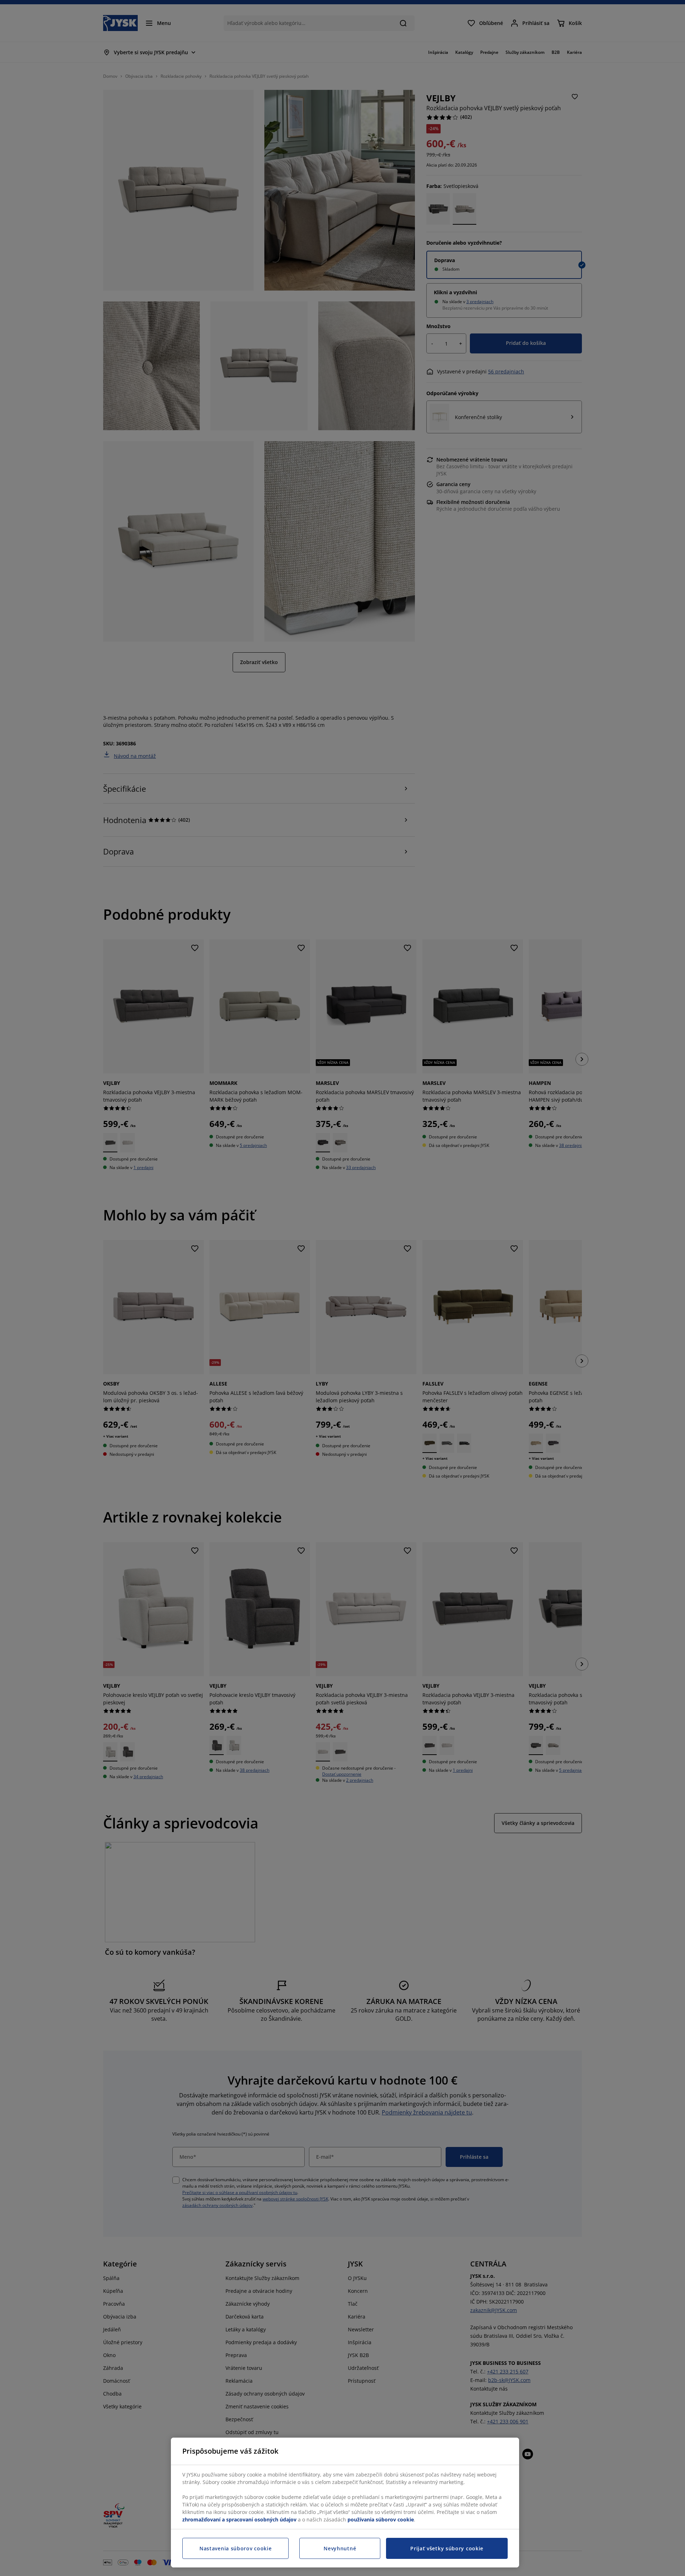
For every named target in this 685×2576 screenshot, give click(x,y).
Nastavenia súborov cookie (236, 2548)
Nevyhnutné (340, 2548)
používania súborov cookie (381, 2519)
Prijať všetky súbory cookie (447, 2548)
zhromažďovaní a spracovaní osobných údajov (239, 2519)
